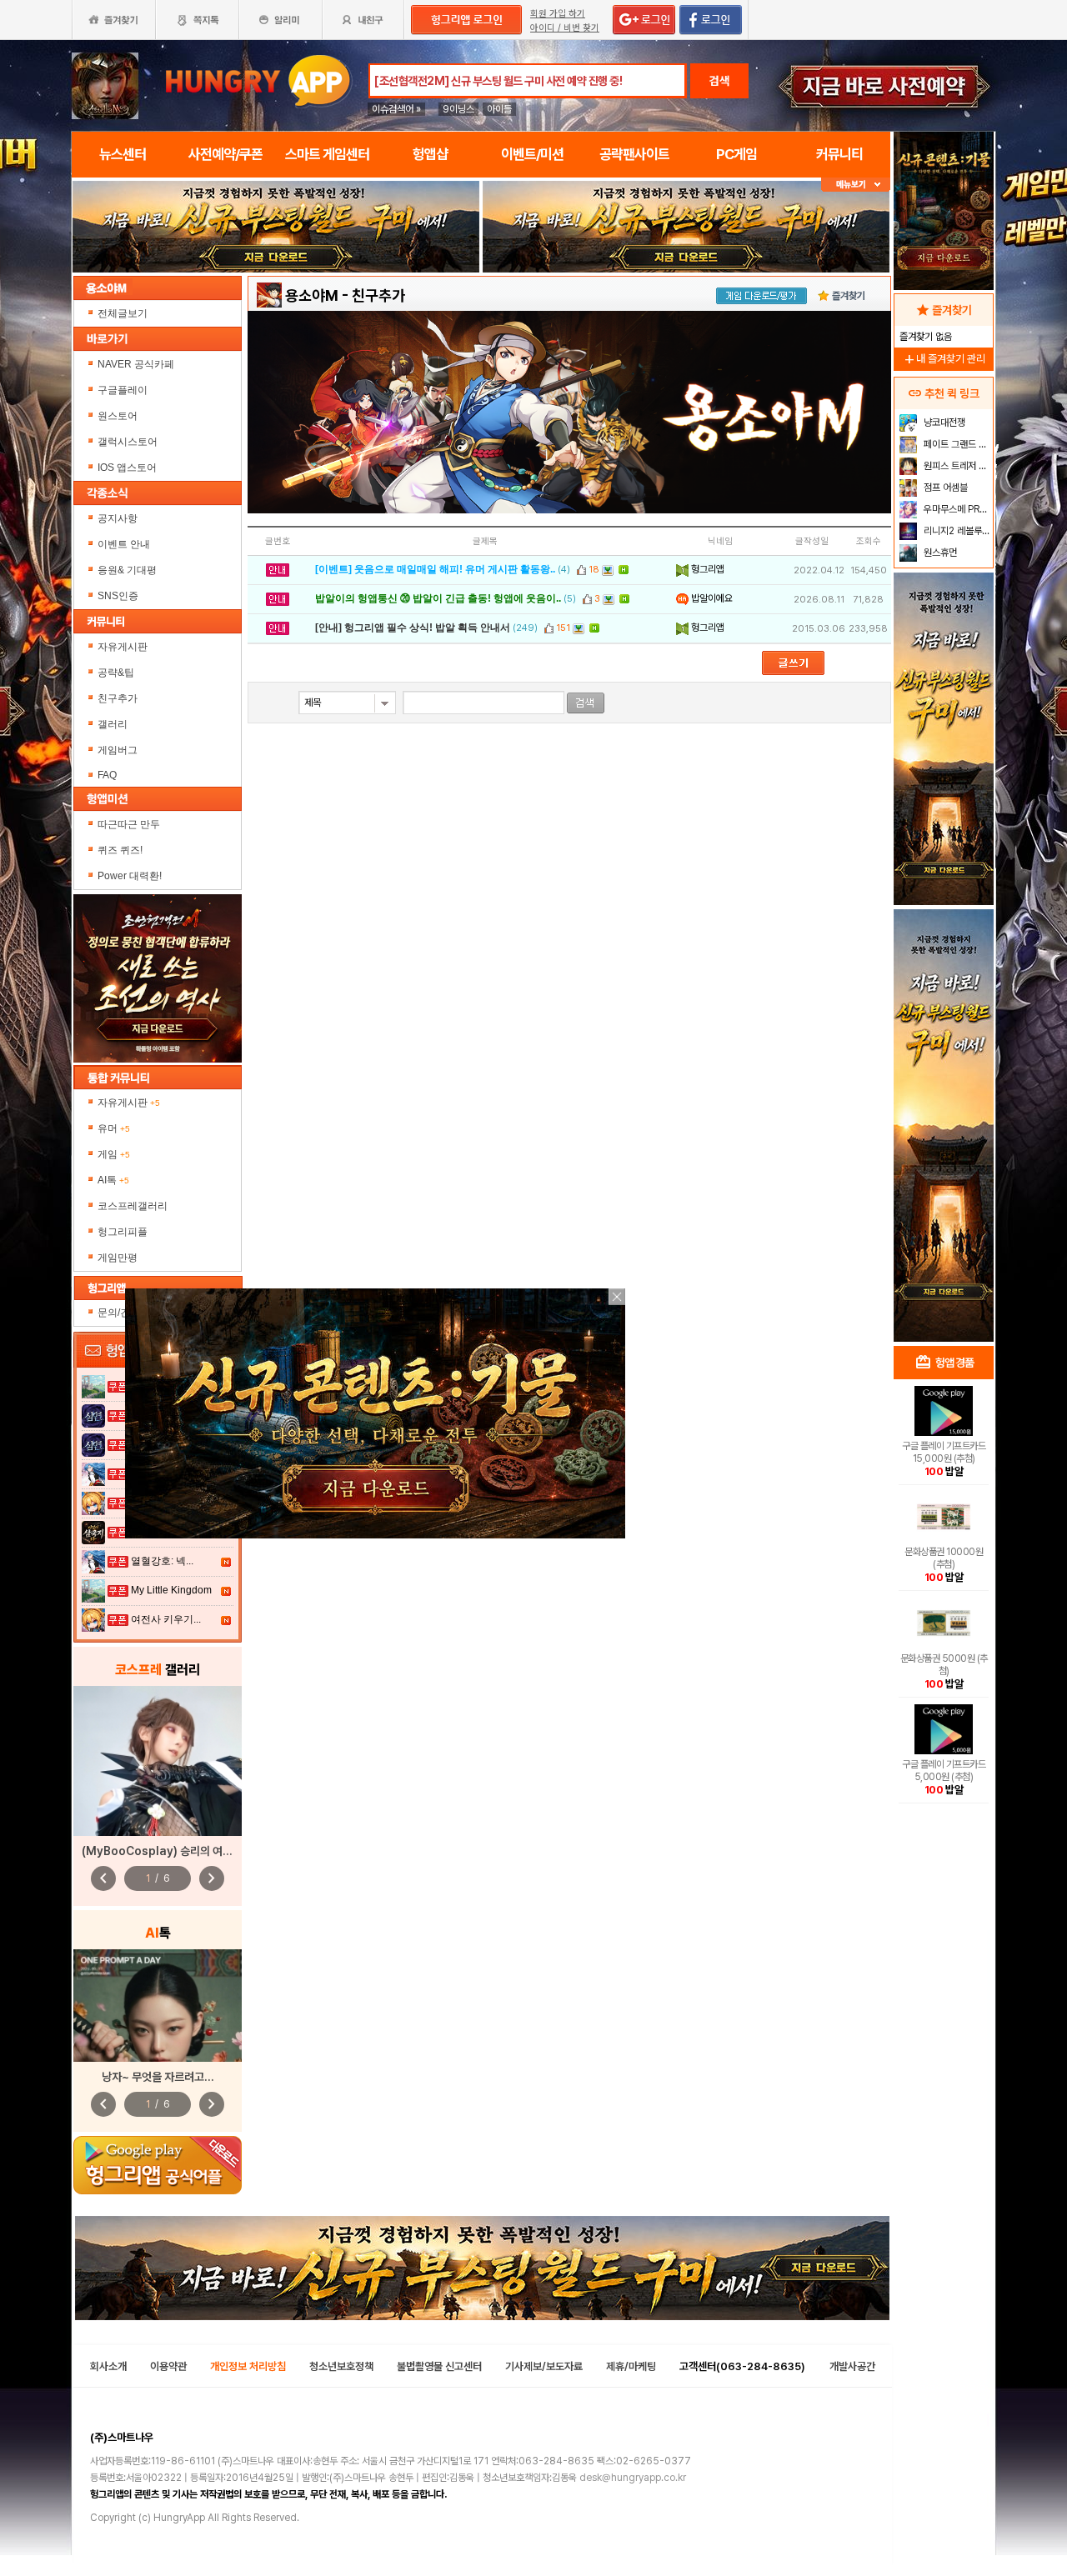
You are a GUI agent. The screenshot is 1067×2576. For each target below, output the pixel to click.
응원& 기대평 (127, 570)
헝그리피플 (123, 1232)
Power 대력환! (130, 876)
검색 (719, 81)
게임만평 (118, 1258)
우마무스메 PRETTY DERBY (957, 509)
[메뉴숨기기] (856, 185)
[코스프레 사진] (158, 1761)
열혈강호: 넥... (162, 1561)
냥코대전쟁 (943, 423)
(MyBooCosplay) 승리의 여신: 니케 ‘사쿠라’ (189, 1851)
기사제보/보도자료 (544, 2366)
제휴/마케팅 (631, 2366)
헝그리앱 (706, 569)
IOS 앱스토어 (128, 468)
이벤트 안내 (124, 544)
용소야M (312, 295)
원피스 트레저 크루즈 (957, 466)
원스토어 (119, 416)
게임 (114, 1154)
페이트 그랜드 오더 (957, 444)
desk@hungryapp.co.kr (633, 2478)
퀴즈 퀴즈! (120, 850)
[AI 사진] (158, 2006)
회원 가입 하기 (558, 14)
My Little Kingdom (171, 1590)
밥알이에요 (711, 598)
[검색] (586, 703)
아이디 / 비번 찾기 (565, 28)
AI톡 (113, 1180)
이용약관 (168, 2366)
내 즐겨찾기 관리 (944, 359)
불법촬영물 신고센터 (439, 2366)
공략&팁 (116, 673)
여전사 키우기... (166, 1619)
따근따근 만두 (129, 824)
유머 (114, 1128)
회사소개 (108, 2366)
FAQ (107, 775)
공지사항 (118, 518)
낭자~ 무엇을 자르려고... (158, 2077)
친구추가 (118, 698)
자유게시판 (123, 647)
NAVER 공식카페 (137, 364)
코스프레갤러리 (133, 1206)
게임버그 (118, 750)
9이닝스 (458, 109)
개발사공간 (852, 2366)
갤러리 (113, 724)
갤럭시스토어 (129, 442)
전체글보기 (123, 313)
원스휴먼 (939, 553)
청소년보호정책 (341, 2366)
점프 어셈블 (944, 488)
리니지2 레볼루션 (956, 531)
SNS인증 (118, 596)
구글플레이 (124, 390)
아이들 (499, 109)
